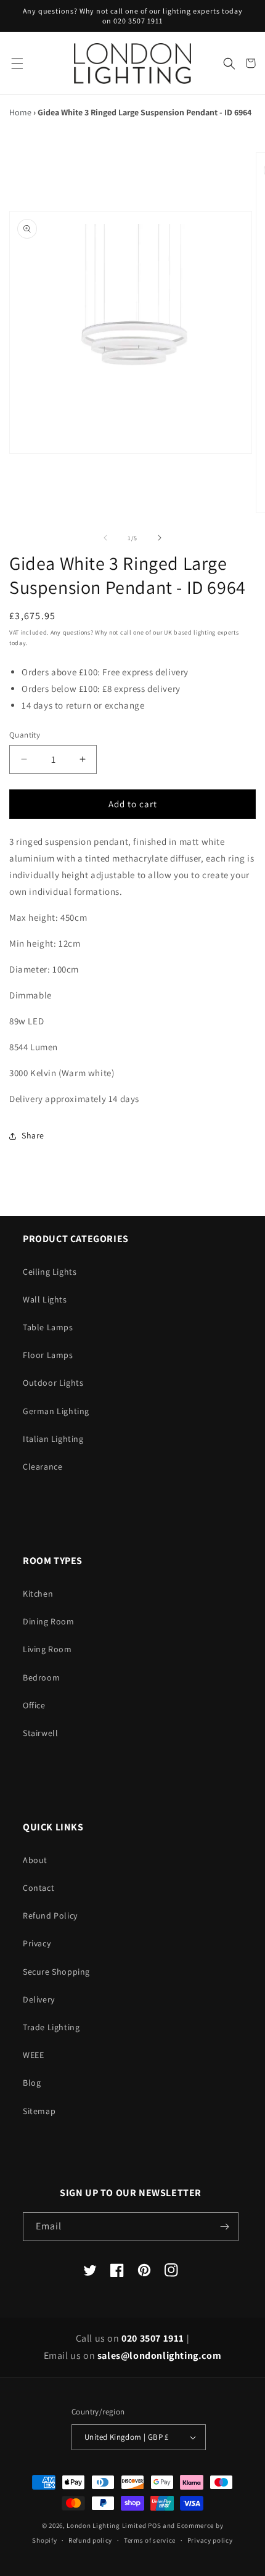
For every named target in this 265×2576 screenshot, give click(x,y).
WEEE (33, 2055)
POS (154, 2525)
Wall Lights (45, 1299)
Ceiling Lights (50, 1272)
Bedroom (41, 1677)
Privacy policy (210, 2540)
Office (34, 1705)
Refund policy (90, 2540)
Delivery (39, 1999)
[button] (17, 63)
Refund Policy (50, 1916)
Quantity (25, 735)
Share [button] (33, 1135)
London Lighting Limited (106, 2525)
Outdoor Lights (53, 1383)
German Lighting (56, 1411)
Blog (32, 2083)
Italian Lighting (53, 1439)
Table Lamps (48, 1327)
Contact (39, 1888)
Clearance (43, 1467)
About (35, 1860)
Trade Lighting (51, 2027)
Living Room (47, 1649)
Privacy (37, 1943)
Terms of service (150, 2540)
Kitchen (38, 1594)
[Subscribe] (224, 2227)
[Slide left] (105, 538)
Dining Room (49, 1621)
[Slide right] (160, 538)
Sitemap (39, 2111)
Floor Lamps (48, 1355)
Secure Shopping (56, 1972)
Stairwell (40, 1733)
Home (20, 112)
